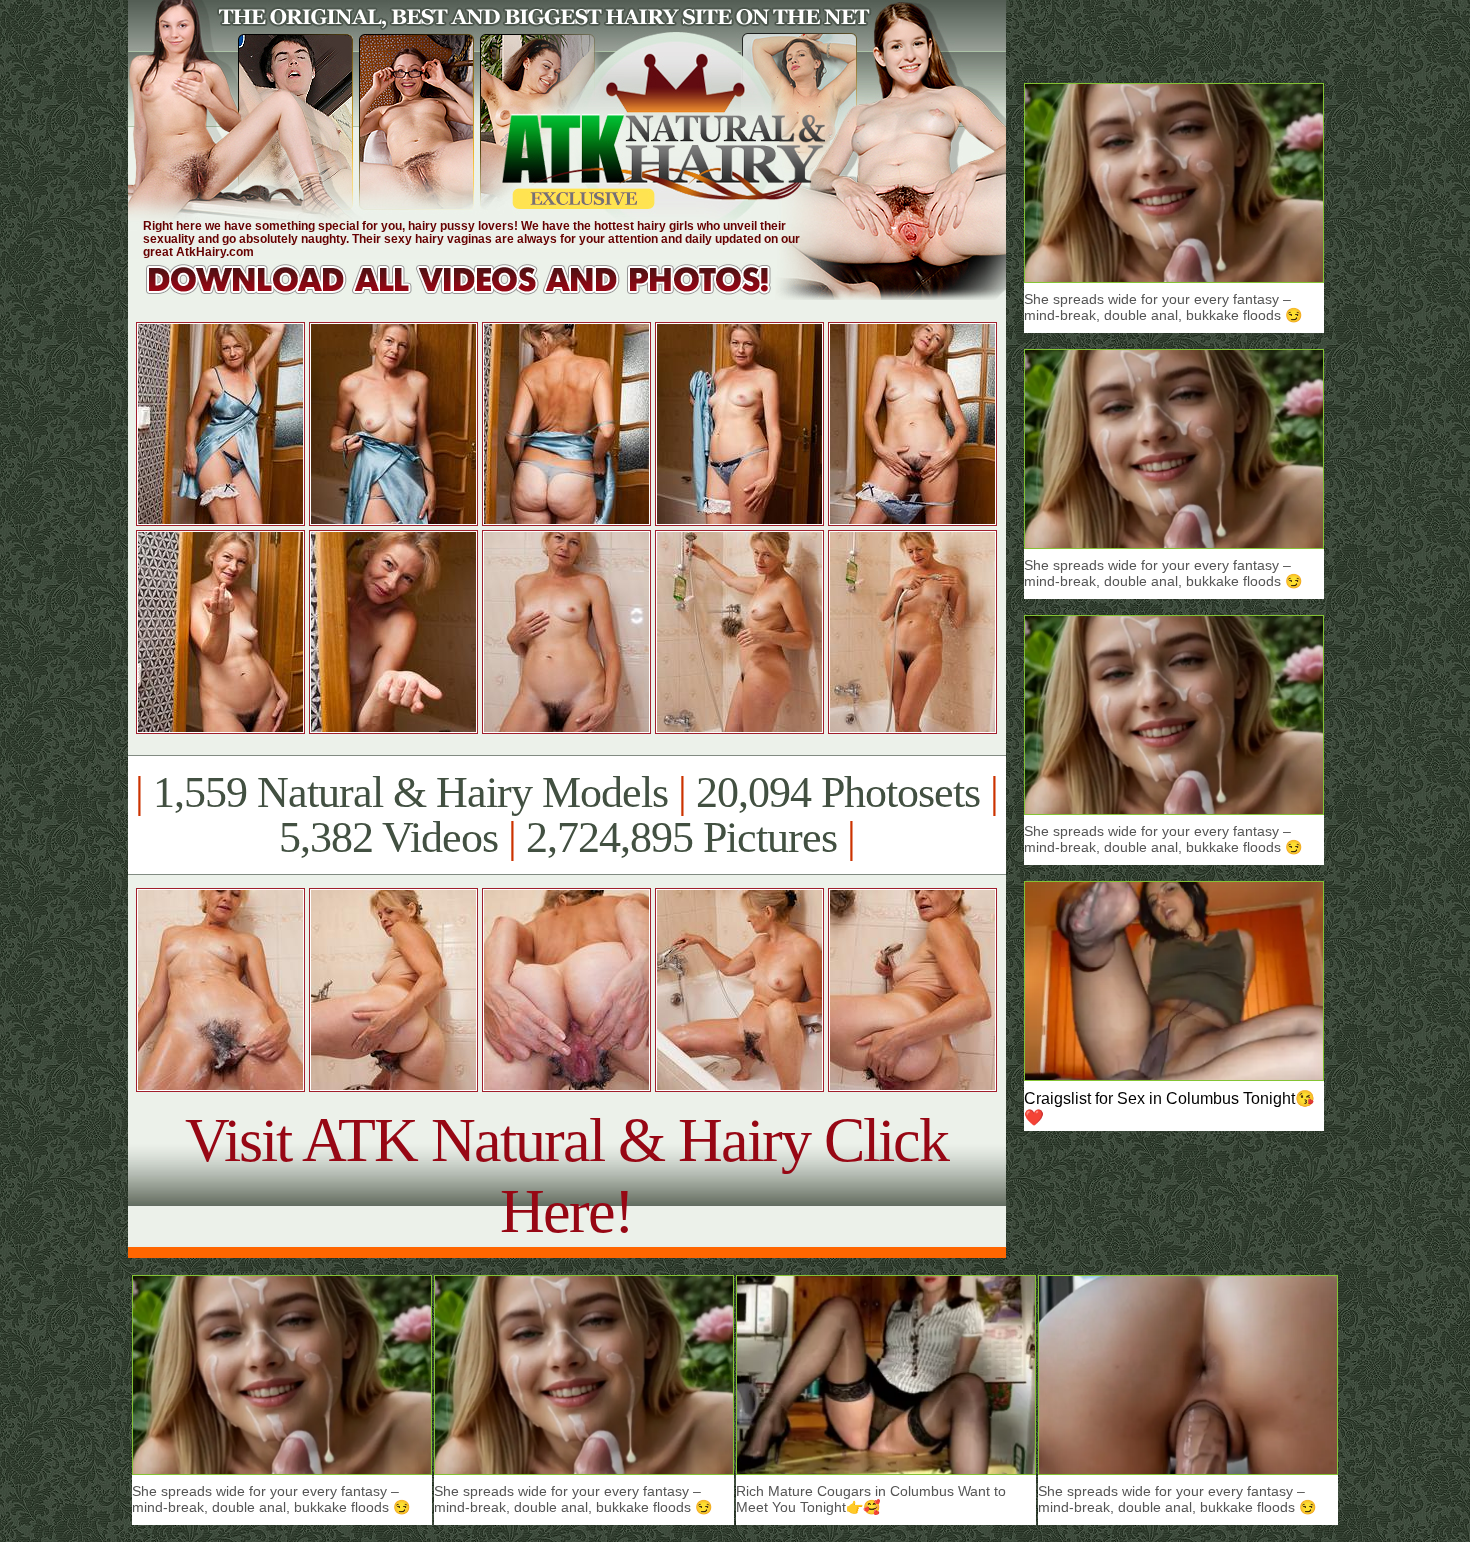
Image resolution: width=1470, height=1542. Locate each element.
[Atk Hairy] (477, 294)
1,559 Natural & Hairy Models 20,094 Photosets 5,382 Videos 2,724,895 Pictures (566, 815)
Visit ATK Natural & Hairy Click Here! (566, 1175)
